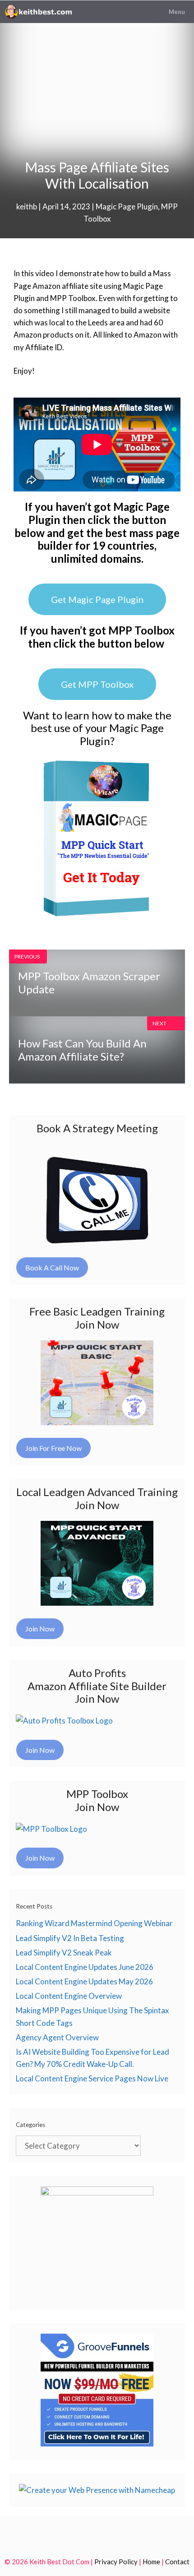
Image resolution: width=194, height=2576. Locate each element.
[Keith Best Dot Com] (38, 12)
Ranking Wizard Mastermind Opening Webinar (94, 1923)
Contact (177, 2562)
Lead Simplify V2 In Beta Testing (70, 1938)
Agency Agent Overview (57, 2037)
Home (152, 2562)
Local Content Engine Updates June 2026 (85, 1967)
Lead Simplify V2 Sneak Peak (64, 1953)
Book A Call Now (52, 1267)
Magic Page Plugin (127, 206)
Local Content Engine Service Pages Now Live (92, 2078)
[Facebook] (35, 2534)
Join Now (40, 1629)
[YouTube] (14, 2534)
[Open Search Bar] (146, 12)
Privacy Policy (116, 2562)
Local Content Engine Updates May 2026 (84, 1981)
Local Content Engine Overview (69, 1996)
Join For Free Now (53, 1448)
